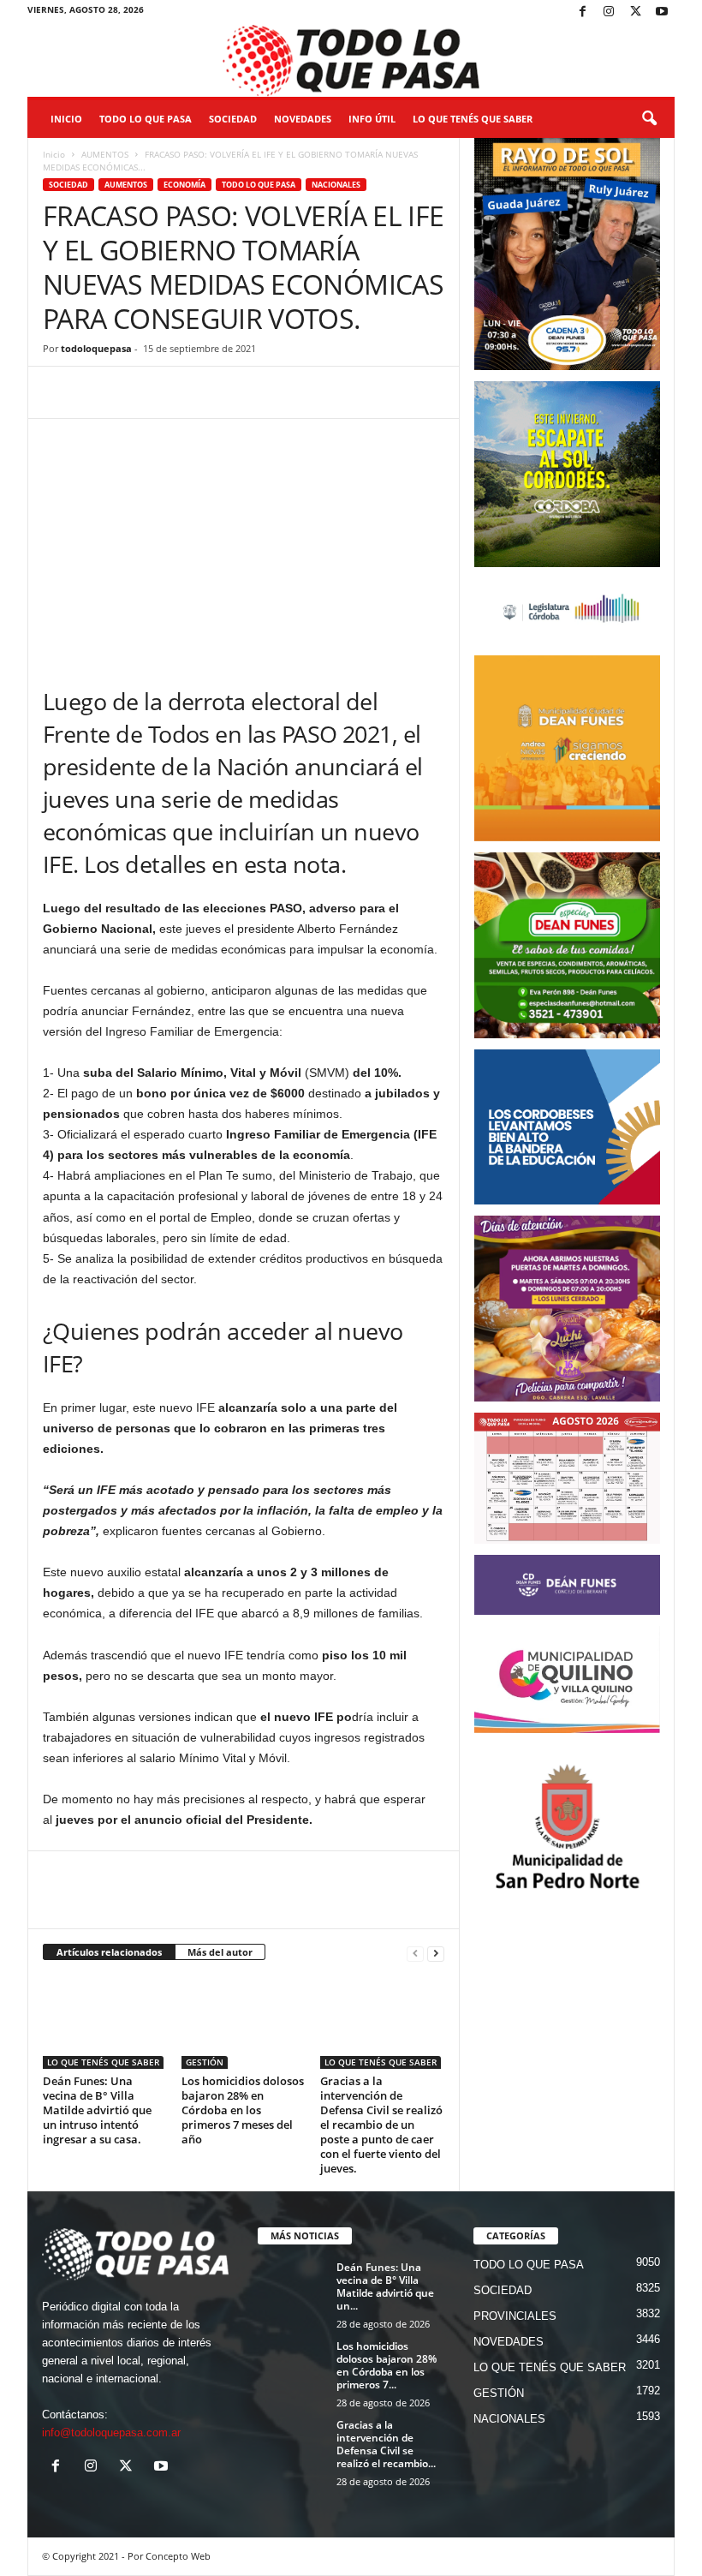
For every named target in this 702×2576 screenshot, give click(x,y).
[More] (297, 392)
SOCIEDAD (233, 119)
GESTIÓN (205, 2062)
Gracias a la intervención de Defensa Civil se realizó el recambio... (386, 2444)
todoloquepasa (96, 348)
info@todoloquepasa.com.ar (111, 2433)
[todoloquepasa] (351, 61)
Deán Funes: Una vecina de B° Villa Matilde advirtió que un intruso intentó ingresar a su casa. (97, 2110)
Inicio (66, 119)
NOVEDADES (303, 119)
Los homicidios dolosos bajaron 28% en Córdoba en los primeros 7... (387, 2365)
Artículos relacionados (109, 1952)
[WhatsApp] (139, 392)
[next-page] (436, 1953)
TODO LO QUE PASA (146, 119)
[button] (649, 119)
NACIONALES (336, 185)
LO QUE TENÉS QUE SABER (473, 119)
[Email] (217, 392)
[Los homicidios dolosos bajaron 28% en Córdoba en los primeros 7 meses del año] (244, 2022)
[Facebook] (582, 12)
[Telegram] (178, 392)
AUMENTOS (105, 154)
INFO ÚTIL (372, 119)
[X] (635, 12)
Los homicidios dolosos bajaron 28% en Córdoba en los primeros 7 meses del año (243, 2110)
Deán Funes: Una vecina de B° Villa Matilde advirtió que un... (385, 2286)
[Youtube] (662, 12)
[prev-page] (415, 1953)
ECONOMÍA (184, 185)
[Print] (257, 392)
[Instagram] (609, 12)
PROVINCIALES (515, 2316)
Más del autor (220, 1952)
